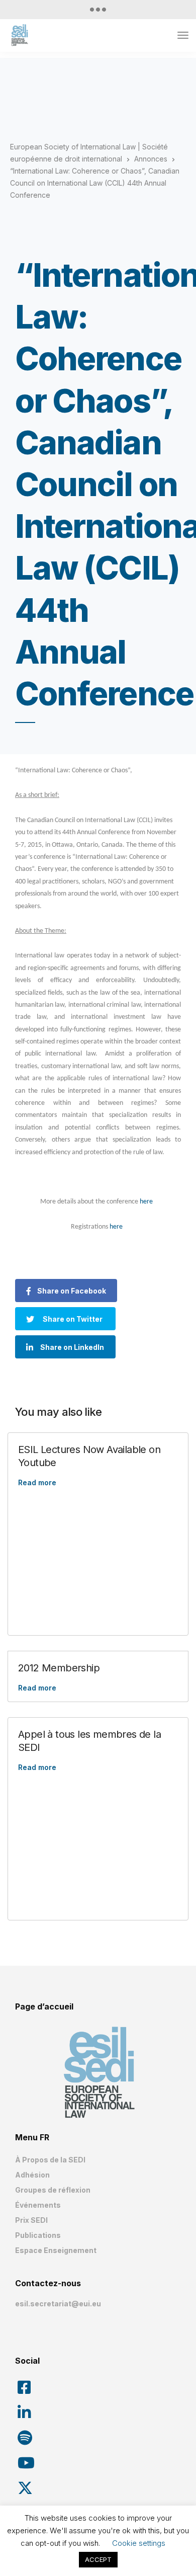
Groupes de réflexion (53, 2190)
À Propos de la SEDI (50, 2160)
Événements (38, 2205)
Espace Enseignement (56, 2250)
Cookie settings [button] (139, 2543)
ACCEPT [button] (98, 2559)
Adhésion (32, 2175)
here (146, 1202)
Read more (37, 1482)
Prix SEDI (31, 2220)
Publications (38, 2235)
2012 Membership (59, 1668)
